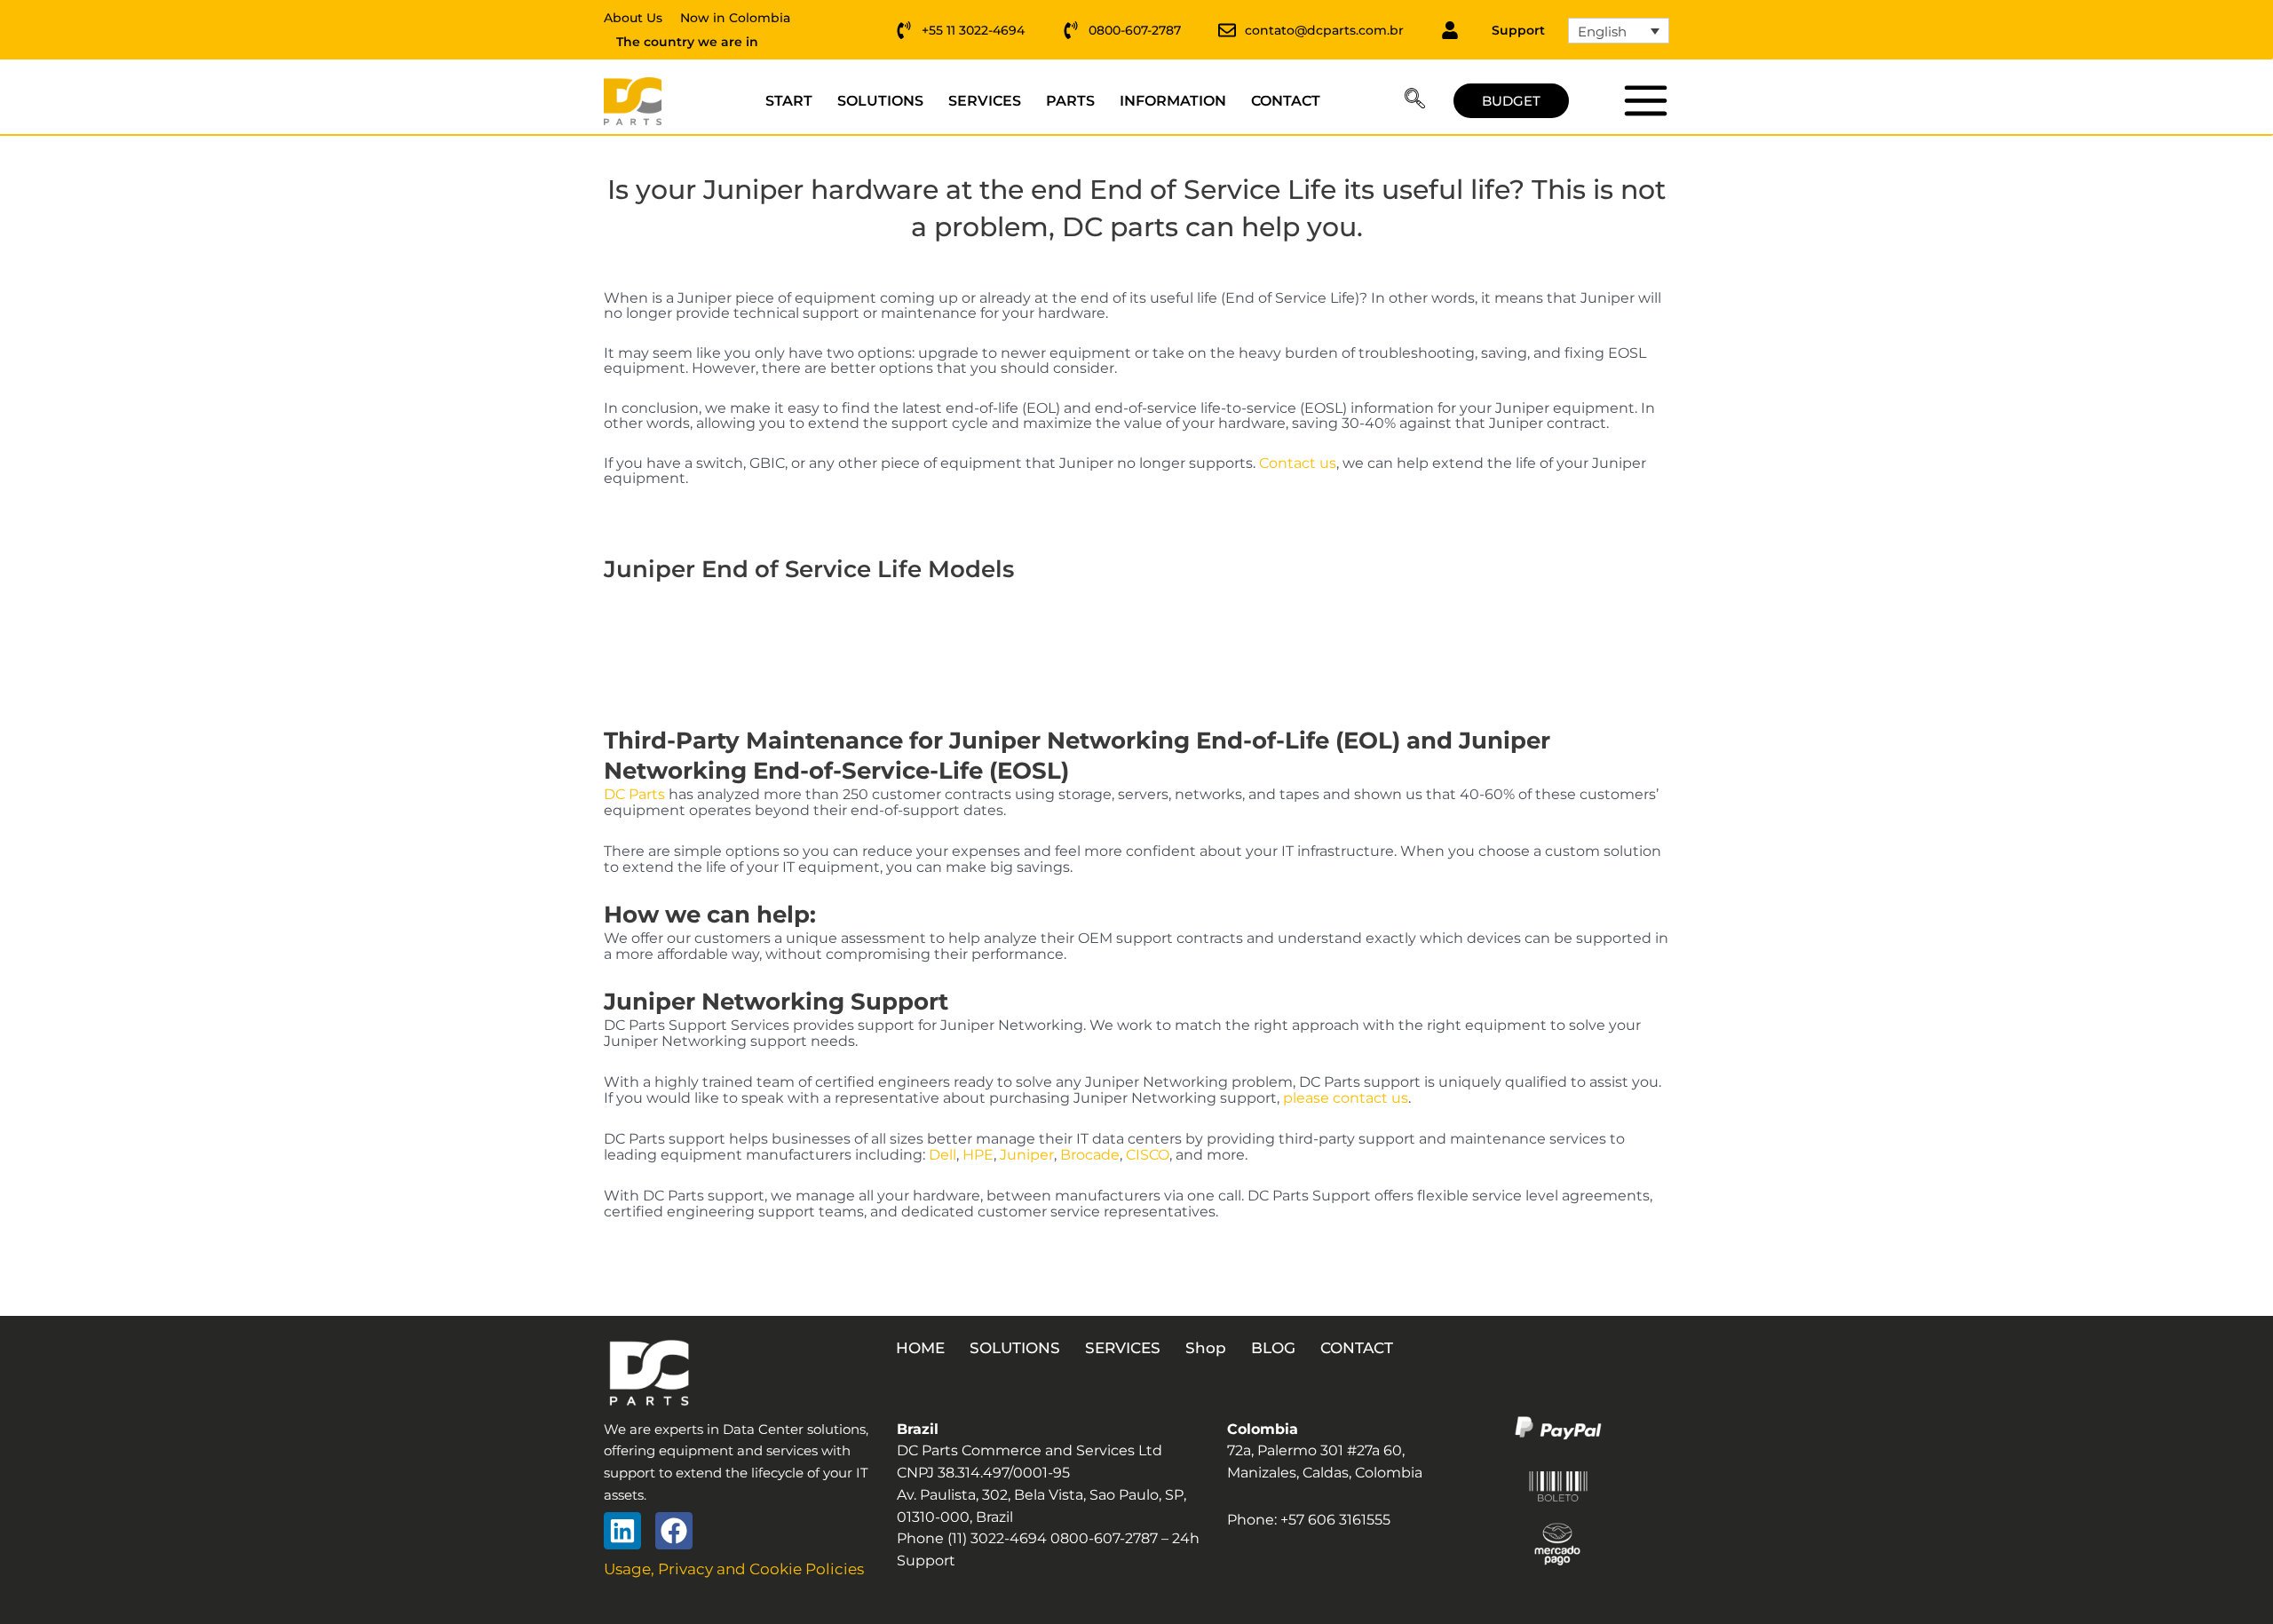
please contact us (1346, 1098)
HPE (978, 1155)
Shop (1206, 1348)
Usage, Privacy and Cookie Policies (734, 1569)
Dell (942, 1155)
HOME (920, 1348)
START (789, 101)
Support (1518, 30)
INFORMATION (1173, 101)
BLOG (1273, 1348)
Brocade (1090, 1155)
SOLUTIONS (880, 101)
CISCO (1148, 1155)
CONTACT (1286, 101)
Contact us (1298, 463)
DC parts (1645, 100)
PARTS (1070, 101)
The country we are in (687, 42)
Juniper (1027, 1155)
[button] (1415, 101)
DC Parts (634, 794)
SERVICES (985, 101)
